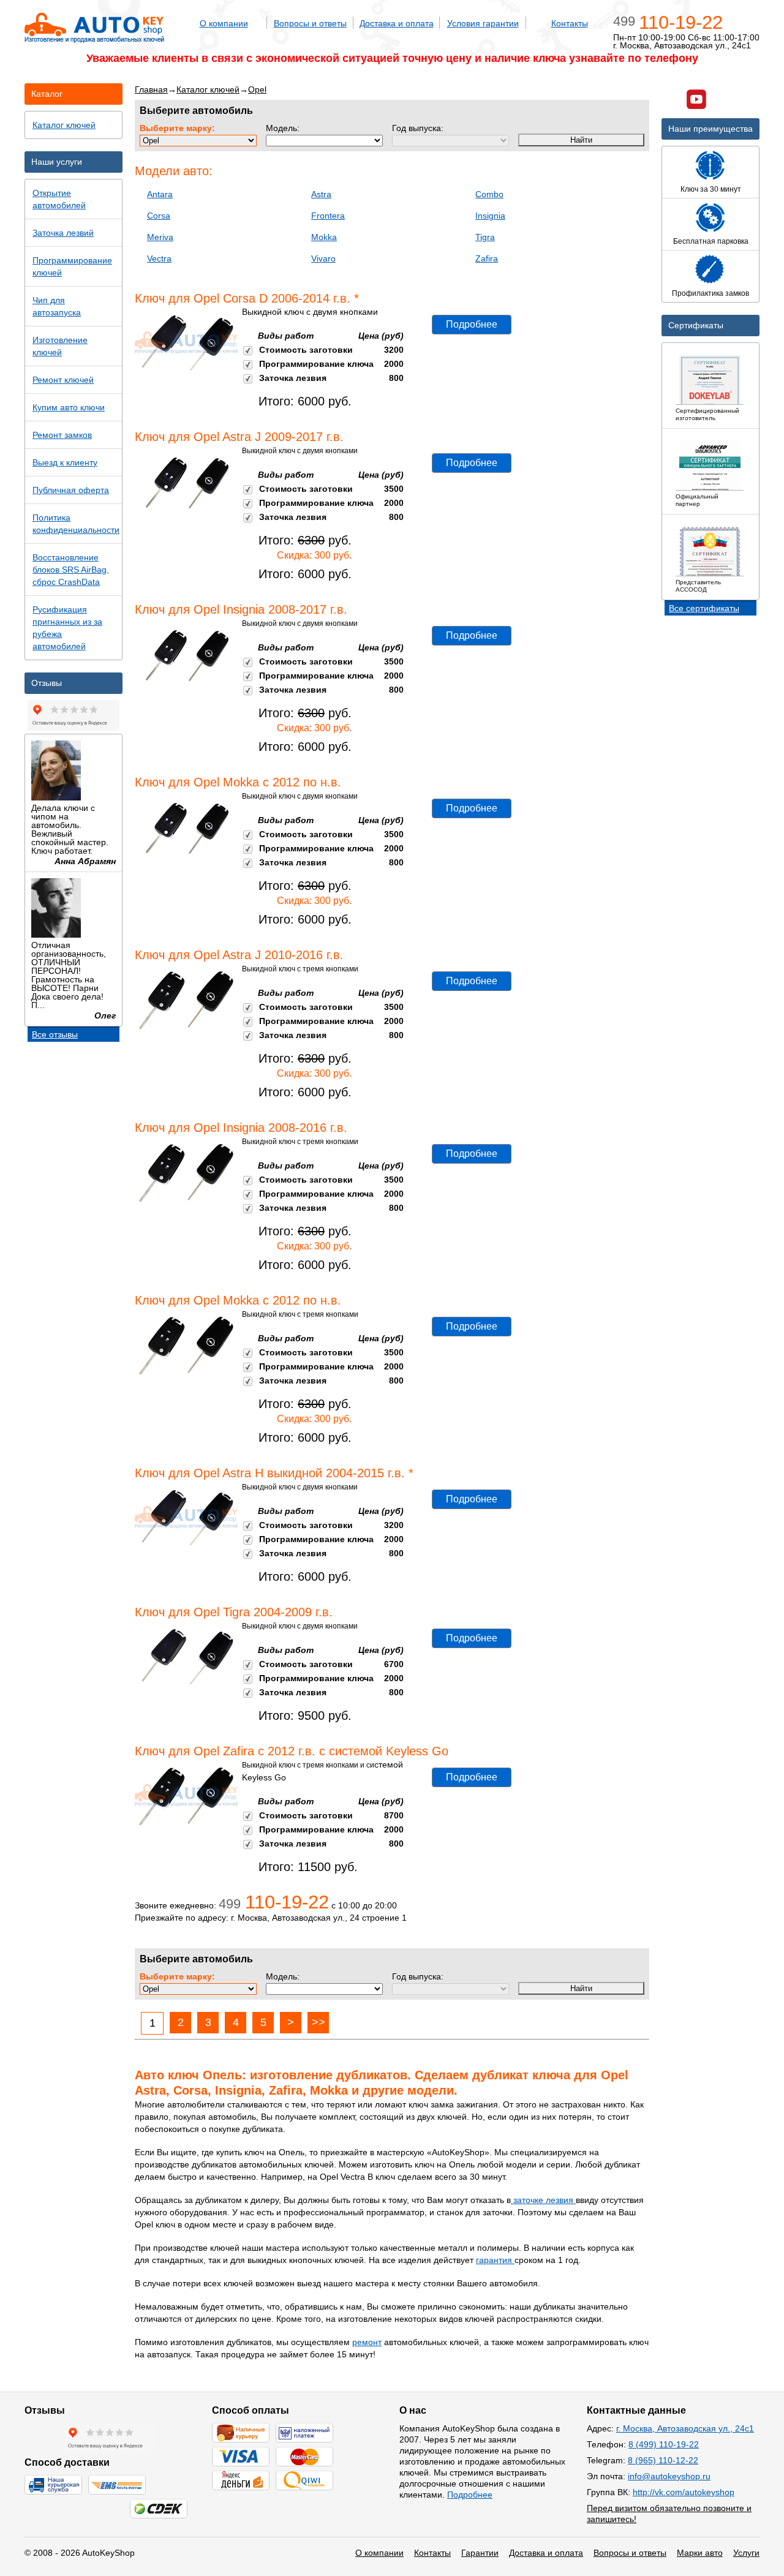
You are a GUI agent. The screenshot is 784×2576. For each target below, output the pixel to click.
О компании (224, 23)
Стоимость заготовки (306, 350)
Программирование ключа (316, 364)
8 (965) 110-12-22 (663, 2460)
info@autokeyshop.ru (669, 2476)
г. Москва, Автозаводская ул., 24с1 (685, 2428)
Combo (489, 194)
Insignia (490, 216)
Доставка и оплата (397, 23)
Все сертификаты (704, 608)
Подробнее (472, 324)
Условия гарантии (483, 23)
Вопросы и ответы (310, 23)
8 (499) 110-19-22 (664, 2444)
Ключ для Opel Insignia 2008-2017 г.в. (241, 609)
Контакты (570, 23)
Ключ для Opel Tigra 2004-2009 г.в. (234, 1612)
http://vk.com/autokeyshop (684, 2492)
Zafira (487, 258)
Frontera (328, 216)
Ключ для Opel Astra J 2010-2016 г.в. (239, 955)
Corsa (159, 216)
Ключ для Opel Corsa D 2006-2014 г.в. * (247, 298)
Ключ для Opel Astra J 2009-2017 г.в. (239, 437)
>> (318, 2022)
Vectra (159, 258)
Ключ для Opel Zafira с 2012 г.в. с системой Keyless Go (292, 1751)
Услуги (746, 2553)
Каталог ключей (208, 89)
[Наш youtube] (696, 101)
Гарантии (480, 2553)
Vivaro (323, 258)
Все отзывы (55, 1034)
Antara (160, 194)
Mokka (324, 237)
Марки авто (700, 2553)
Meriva (160, 237)
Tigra (485, 237)
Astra (321, 194)
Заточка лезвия (293, 378)
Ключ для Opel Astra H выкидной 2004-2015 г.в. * (274, 1473)
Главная (151, 89)
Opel (257, 89)
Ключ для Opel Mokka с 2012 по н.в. (238, 782)
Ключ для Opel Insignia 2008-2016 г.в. (241, 1128)
